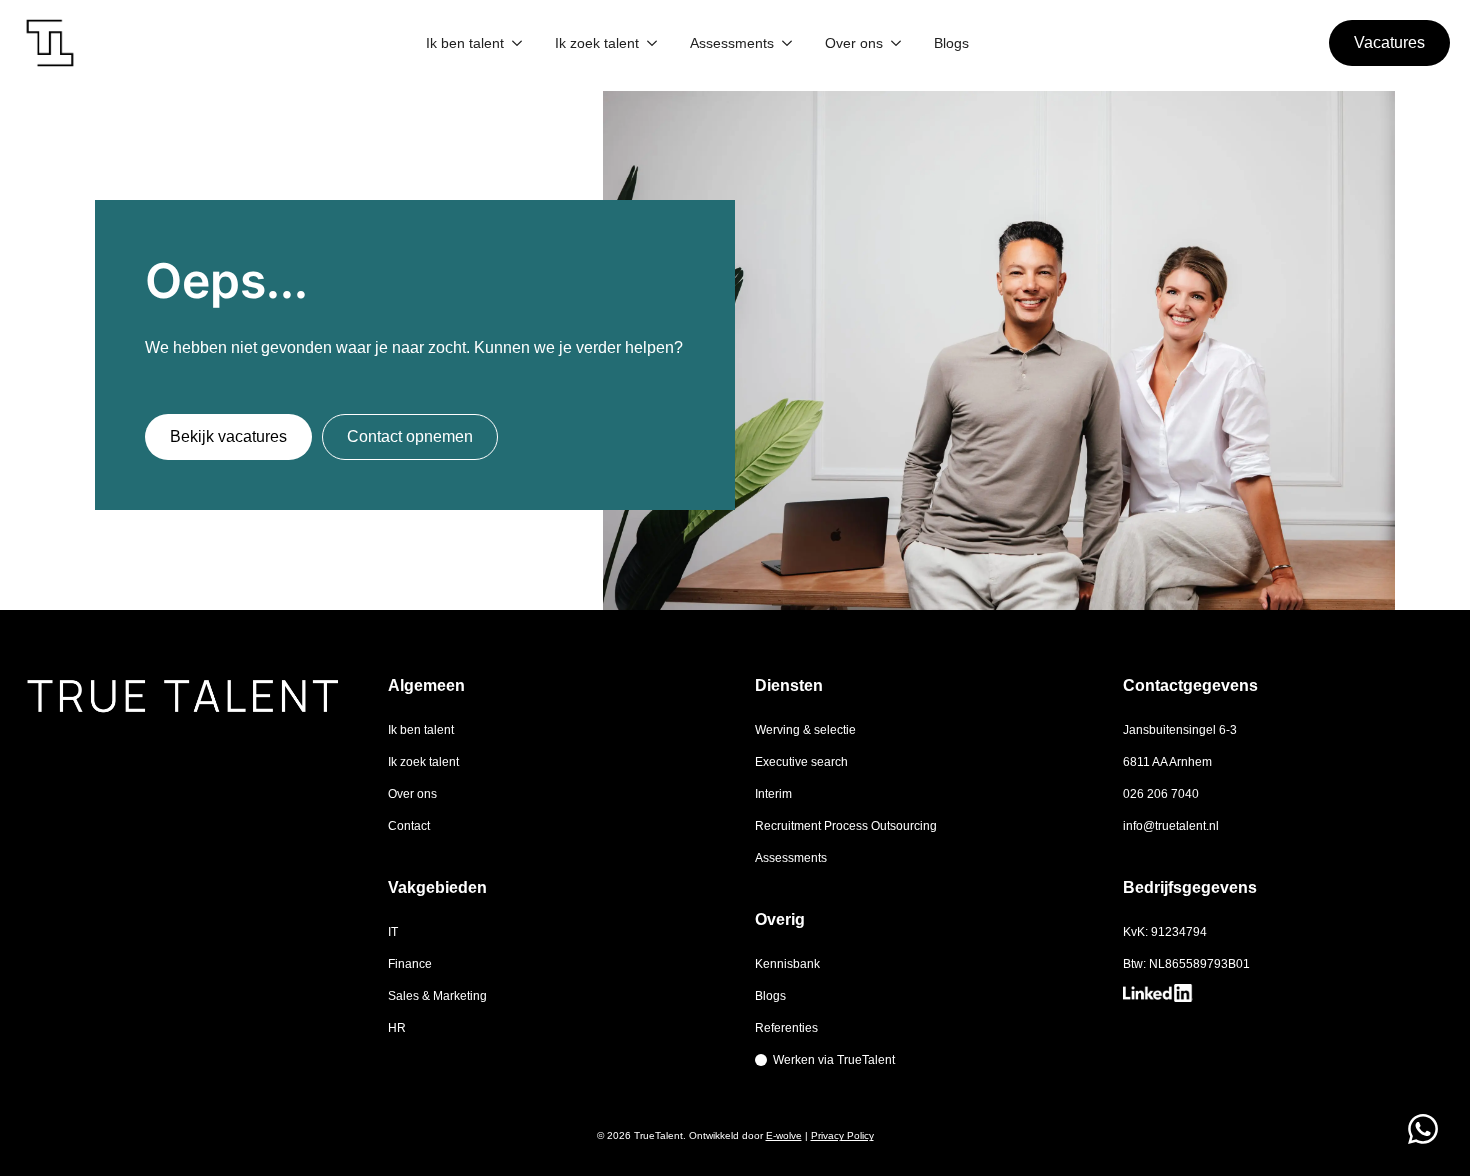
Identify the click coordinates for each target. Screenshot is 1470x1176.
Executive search (801, 762)
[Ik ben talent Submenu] (517, 43)
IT (393, 932)
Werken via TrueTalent (834, 1060)
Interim (773, 794)
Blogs (951, 43)
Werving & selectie (805, 730)
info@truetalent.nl (1171, 826)
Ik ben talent (465, 43)
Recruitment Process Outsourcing (846, 826)
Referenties (786, 1028)
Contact (409, 826)
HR (397, 1028)
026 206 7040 (1161, 794)
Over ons (854, 43)
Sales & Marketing (437, 996)
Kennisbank (787, 964)
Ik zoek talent (597, 43)
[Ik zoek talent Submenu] (652, 43)
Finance (410, 964)
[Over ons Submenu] (896, 43)
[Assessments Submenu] (787, 43)
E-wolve (784, 1135)
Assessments (732, 43)
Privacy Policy (842, 1135)
